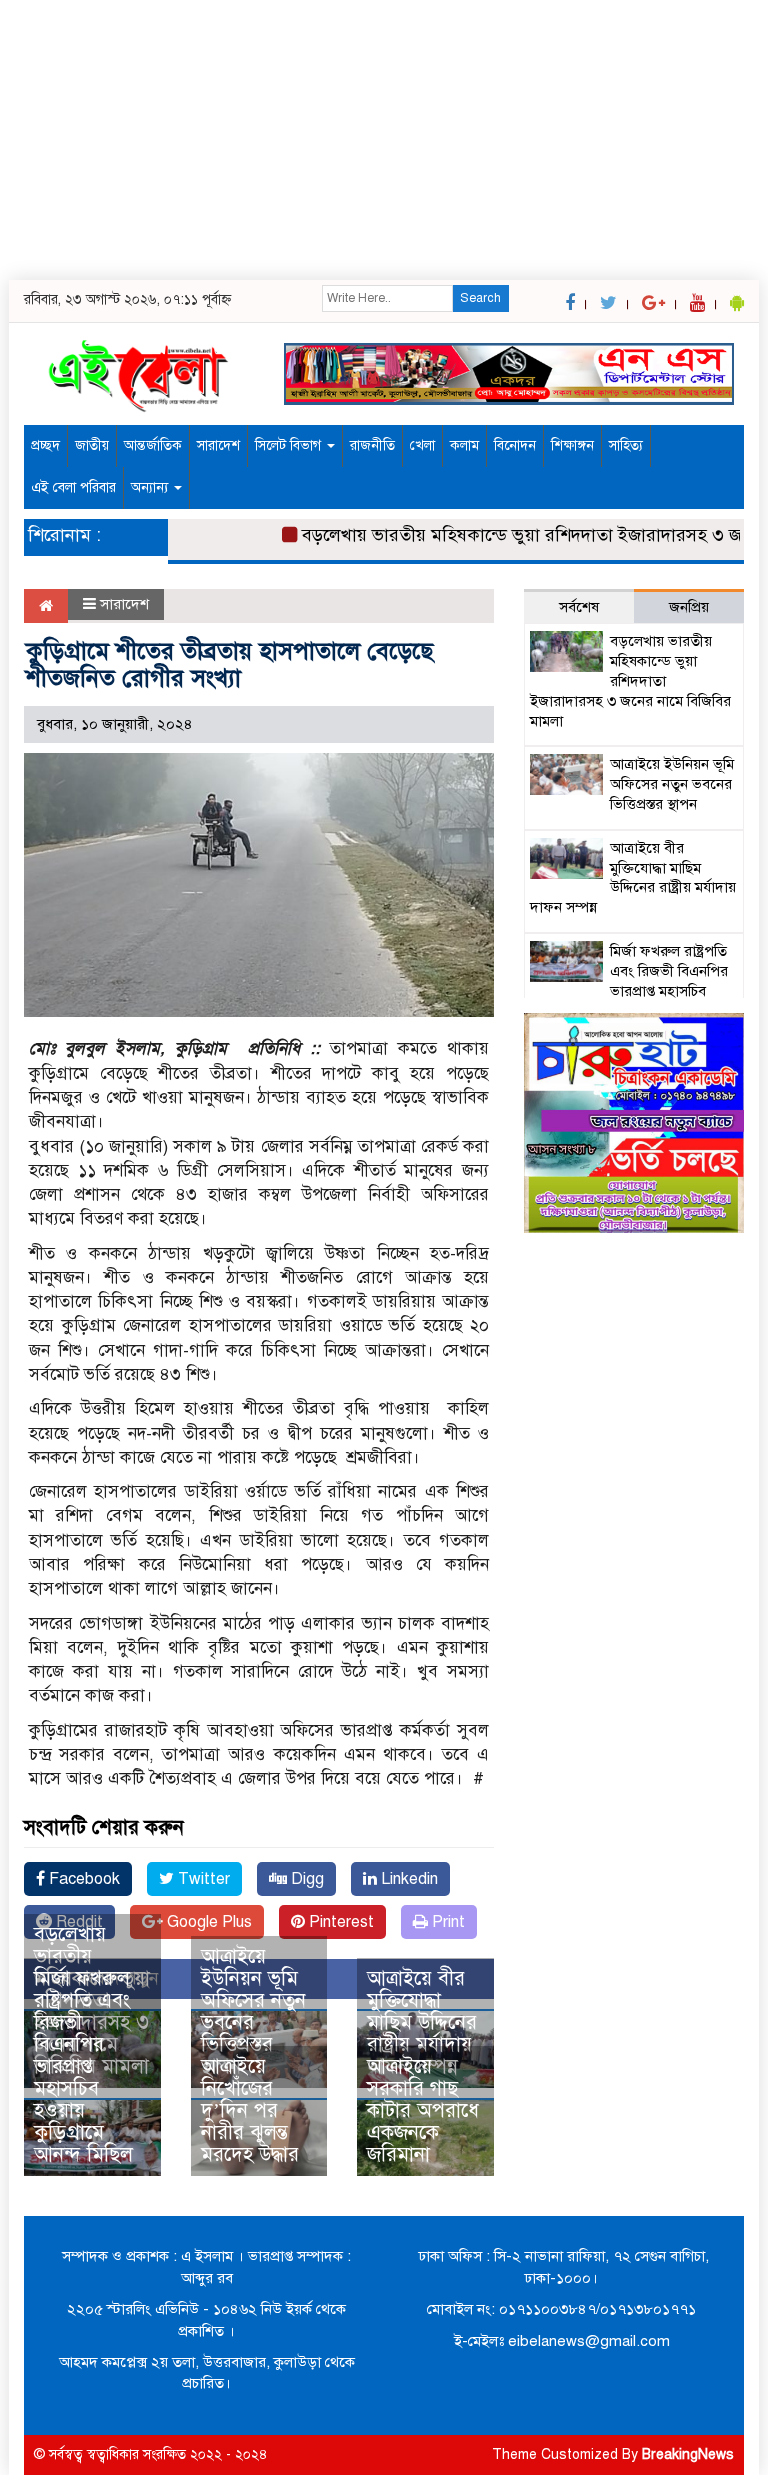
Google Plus (207, 1922)
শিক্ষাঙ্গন (572, 445)
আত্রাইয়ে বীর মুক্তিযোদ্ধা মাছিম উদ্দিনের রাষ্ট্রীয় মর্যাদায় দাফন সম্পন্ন (422, 2022)
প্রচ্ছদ (45, 445)
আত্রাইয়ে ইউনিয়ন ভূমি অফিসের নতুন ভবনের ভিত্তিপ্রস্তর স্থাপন (253, 2011)
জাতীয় (92, 445)
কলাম (464, 445)
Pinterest (339, 1922)
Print (446, 1922)
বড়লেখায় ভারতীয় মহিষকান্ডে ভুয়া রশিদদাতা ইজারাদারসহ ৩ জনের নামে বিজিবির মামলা (630, 680)
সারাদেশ (218, 445)
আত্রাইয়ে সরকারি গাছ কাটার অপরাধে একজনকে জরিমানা (423, 2110)
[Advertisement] (384, 140)
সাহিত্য (626, 445)
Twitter (202, 1879)
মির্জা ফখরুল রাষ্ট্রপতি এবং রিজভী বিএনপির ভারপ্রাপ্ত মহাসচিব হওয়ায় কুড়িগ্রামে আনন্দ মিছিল (83, 2066)
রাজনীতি (372, 445)
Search (480, 298)
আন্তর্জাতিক (153, 445)
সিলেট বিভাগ (290, 445)
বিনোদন (515, 445)
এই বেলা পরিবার (73, 487)
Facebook (82, 1879)
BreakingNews (688, 2454)
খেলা (422, 445)
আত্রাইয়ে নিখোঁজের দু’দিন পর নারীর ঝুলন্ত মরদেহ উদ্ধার (250, 2110)
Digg (305, 1879)
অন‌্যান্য (151, 487)
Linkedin (407, 1879)
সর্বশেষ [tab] (579, 607)
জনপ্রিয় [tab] (689, 607)
